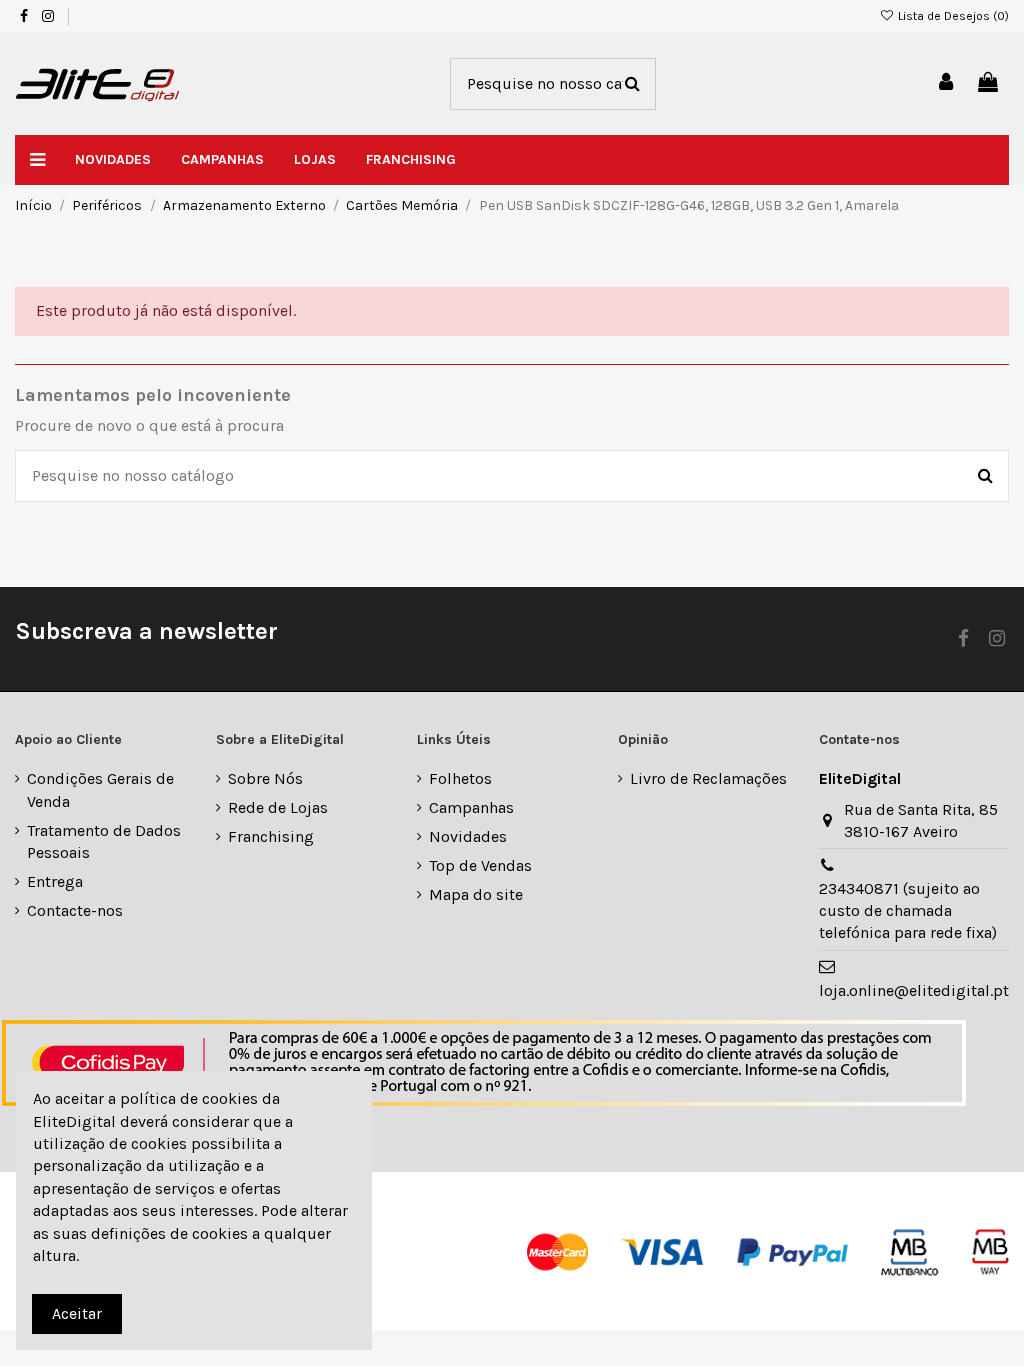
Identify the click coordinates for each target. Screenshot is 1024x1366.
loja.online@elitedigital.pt (914, 990)
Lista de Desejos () (952, 16)
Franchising (271, 836)
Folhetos (460, 778)
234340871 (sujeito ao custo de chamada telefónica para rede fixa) (908, 911)
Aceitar (77, 1313)
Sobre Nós (265, 778)
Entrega (55, 881)
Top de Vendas (480, 865)
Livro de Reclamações (708, 778)
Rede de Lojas (278, 807)
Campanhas (471, 807)
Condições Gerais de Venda (100, 789)
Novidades (468, 836)
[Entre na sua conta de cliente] (947, 83)
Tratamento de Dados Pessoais (104, 841)
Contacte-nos (75, 910)
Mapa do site (476, 894)
